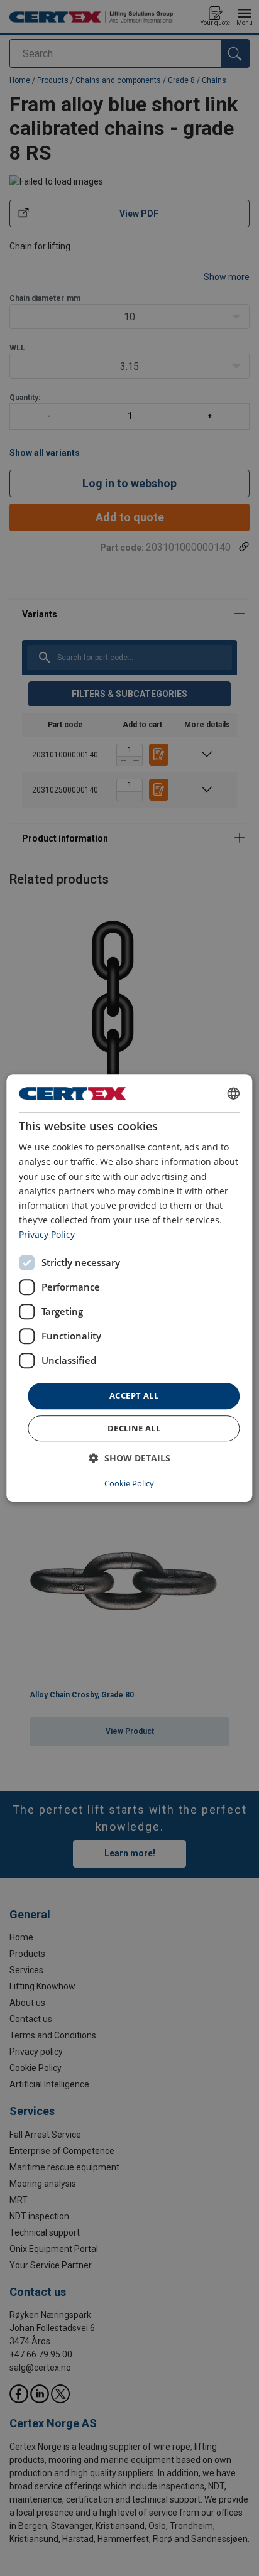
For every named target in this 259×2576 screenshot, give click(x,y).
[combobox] (234, 1093)
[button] (130, 1458)
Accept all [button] (134, 1395)
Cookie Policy (129, 1483)
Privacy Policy (47, 1234)
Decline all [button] (134, 1428)
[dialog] (129, 1288)
